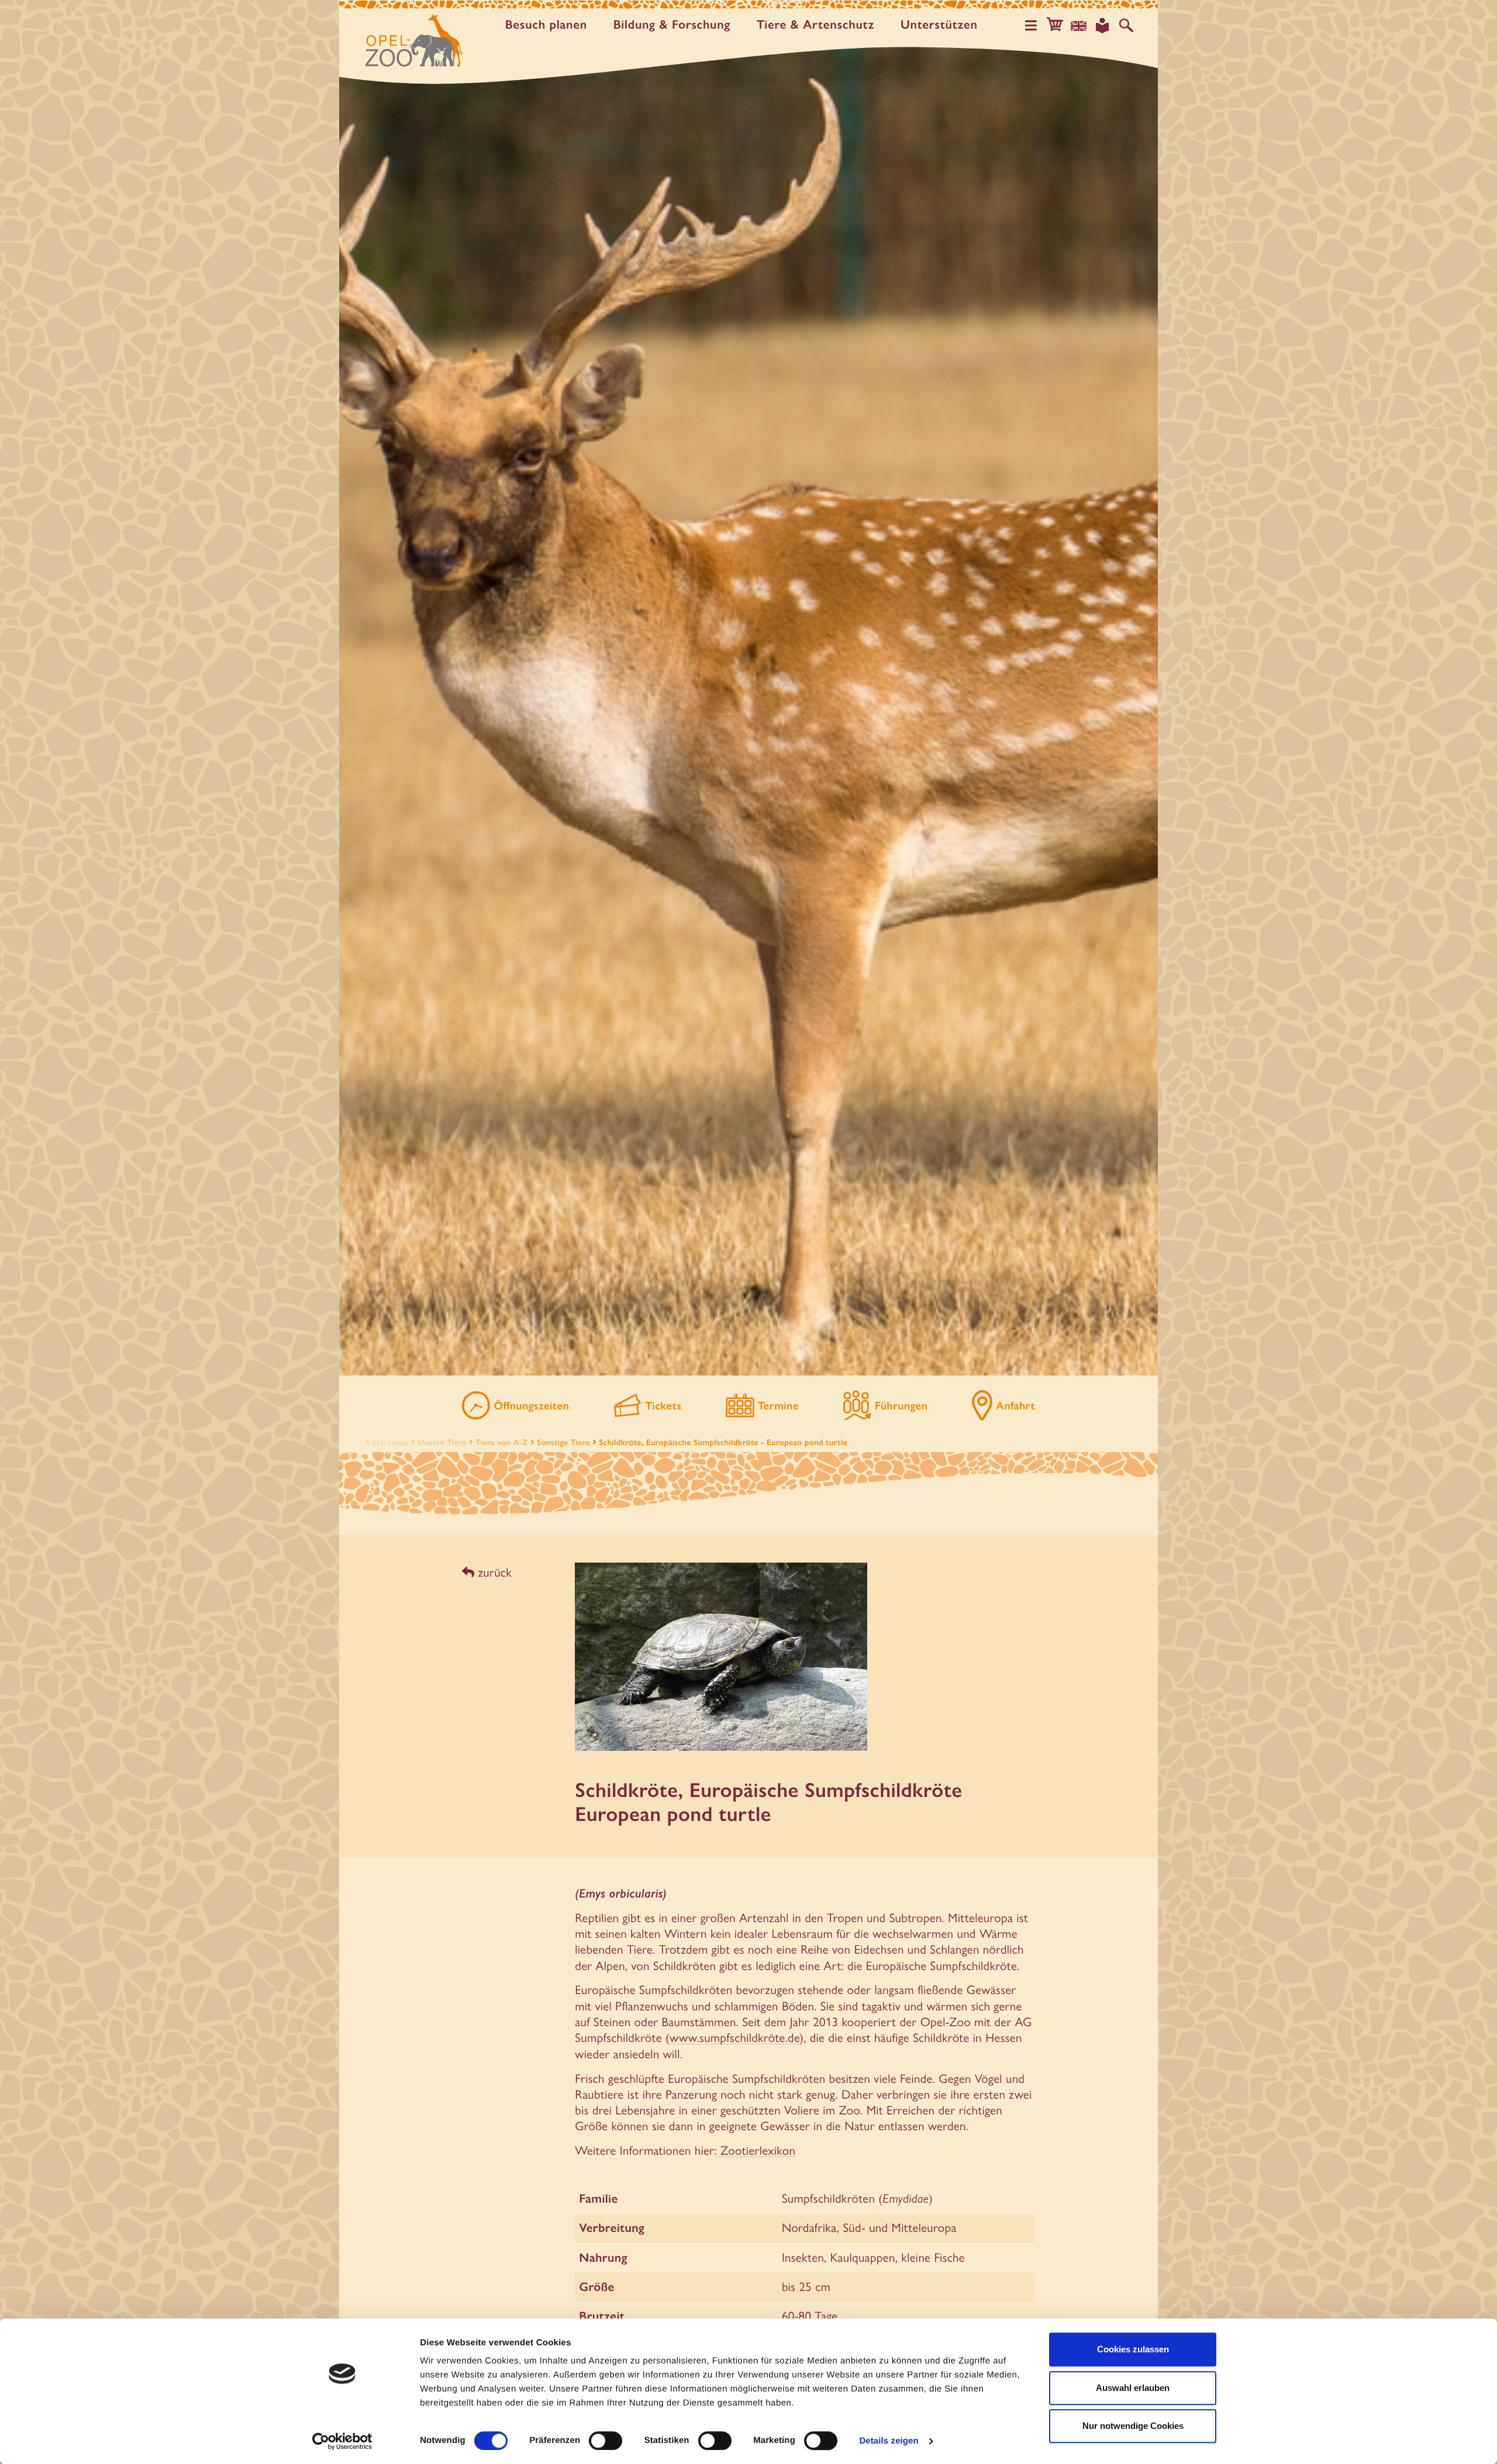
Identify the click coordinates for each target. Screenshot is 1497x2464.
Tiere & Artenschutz (815, 25)
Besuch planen (546, 25)
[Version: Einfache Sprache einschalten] (1102, 26)
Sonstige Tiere (563, 1442)
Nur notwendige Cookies (1133, 2426)
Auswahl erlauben (1133, 2388)
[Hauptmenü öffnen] (1031, 26)
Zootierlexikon (756, 2150)
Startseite (390, 1442)
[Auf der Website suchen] (1126, 26)
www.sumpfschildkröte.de (734, 2037)
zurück (493, 1572)
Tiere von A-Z (502, 1442)
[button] (1055, 26)
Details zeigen (889, 2441)
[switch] (606, 2441)
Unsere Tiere (442, 1442)
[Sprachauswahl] (1079, 26)
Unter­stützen (939, 25)
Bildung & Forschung (672, 25)
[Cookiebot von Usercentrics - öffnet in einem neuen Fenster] (342, 2441)
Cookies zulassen (1133, 2349)
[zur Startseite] (414, 40)
